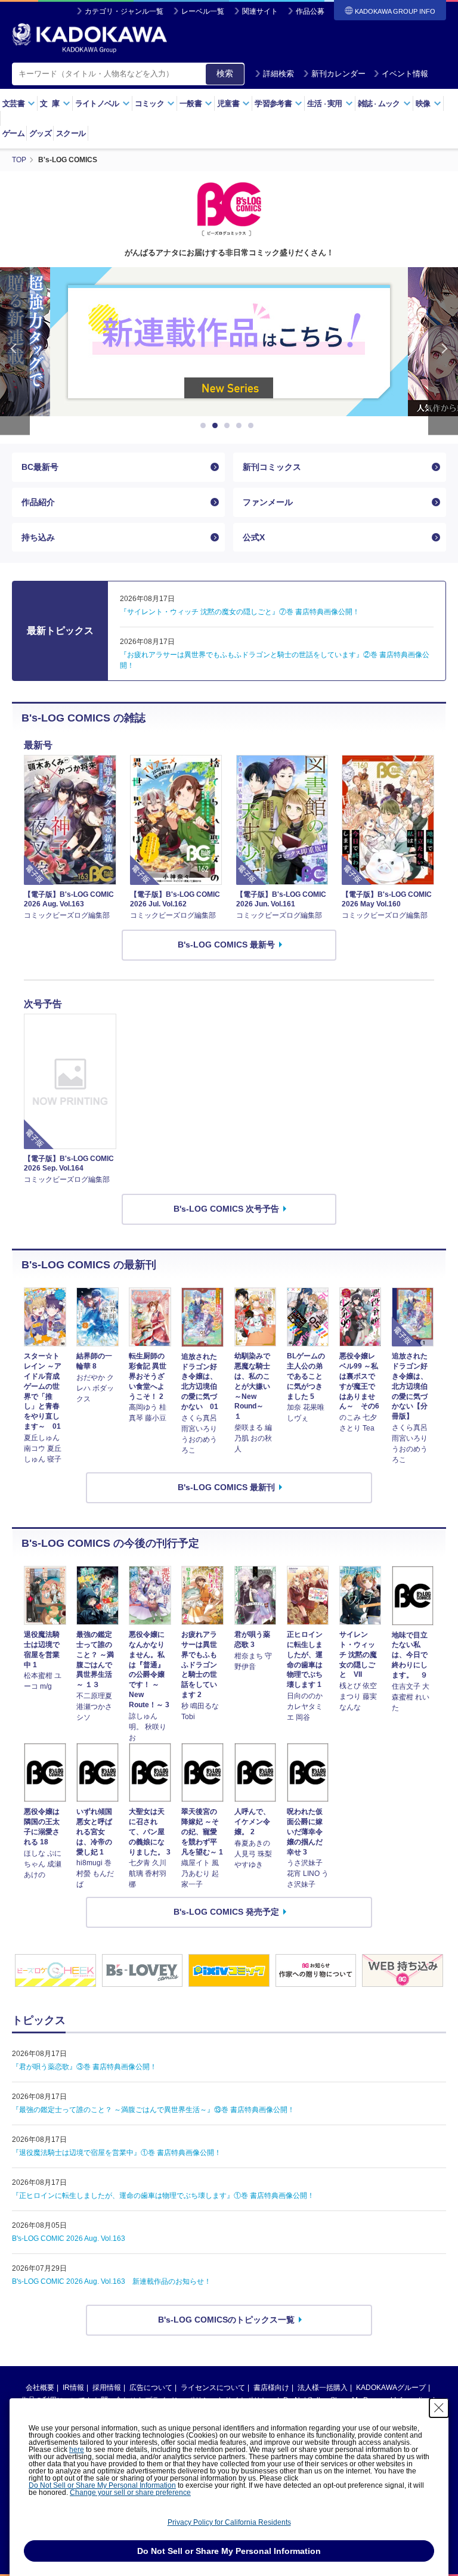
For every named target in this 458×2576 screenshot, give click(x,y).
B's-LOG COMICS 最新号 (226, 945)
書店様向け (271, 2388)
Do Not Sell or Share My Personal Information (102, 2485)
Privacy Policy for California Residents (229, 2522)
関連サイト (260, 11)
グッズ (40, 133)
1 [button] (205, 426)
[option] (229, 342)
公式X (254, 537)
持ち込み (38, 537)
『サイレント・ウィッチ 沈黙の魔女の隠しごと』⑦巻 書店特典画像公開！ (240, 612)
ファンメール (268, 502)
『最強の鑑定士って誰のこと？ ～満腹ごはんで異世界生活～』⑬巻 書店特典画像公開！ (153, 2110)
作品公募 (310, 11)
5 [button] (253, 426)
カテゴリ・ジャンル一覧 (124, 11)
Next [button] (443, 351)
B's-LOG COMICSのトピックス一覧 (226, 2320)
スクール (71, 133)
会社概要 (40, 2388)
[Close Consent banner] (439, 2408)
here (77, 2450)
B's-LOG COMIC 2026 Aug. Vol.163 (69, 2238)
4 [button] (241, 426)
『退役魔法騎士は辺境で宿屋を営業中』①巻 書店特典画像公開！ (117, 2153)
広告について (151, 2388)
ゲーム (13, 133)
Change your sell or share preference (130, 2493)
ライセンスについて (213, 2388)
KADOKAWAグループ (391, 2388)
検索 (225, 73)
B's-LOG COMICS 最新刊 (226, 1487)
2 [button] (217, 426)
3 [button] (229, 426)
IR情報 (73, 2388)
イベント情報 (405, 74)
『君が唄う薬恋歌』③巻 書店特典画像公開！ (84, 2067)
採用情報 (107, 2388)
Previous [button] (15, 351)
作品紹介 (38, 502)
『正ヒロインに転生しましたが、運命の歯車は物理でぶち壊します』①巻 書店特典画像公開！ (163, 2196)
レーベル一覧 (203, 11)
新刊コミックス (272, 467)
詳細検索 (278, 74)
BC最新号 (40, 467)
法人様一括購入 (323, 2388)
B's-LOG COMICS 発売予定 (226, 1912)
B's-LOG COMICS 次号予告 (226, 1209)
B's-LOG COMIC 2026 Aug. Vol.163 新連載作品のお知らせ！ (112, 2281)
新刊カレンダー (338, 74)
